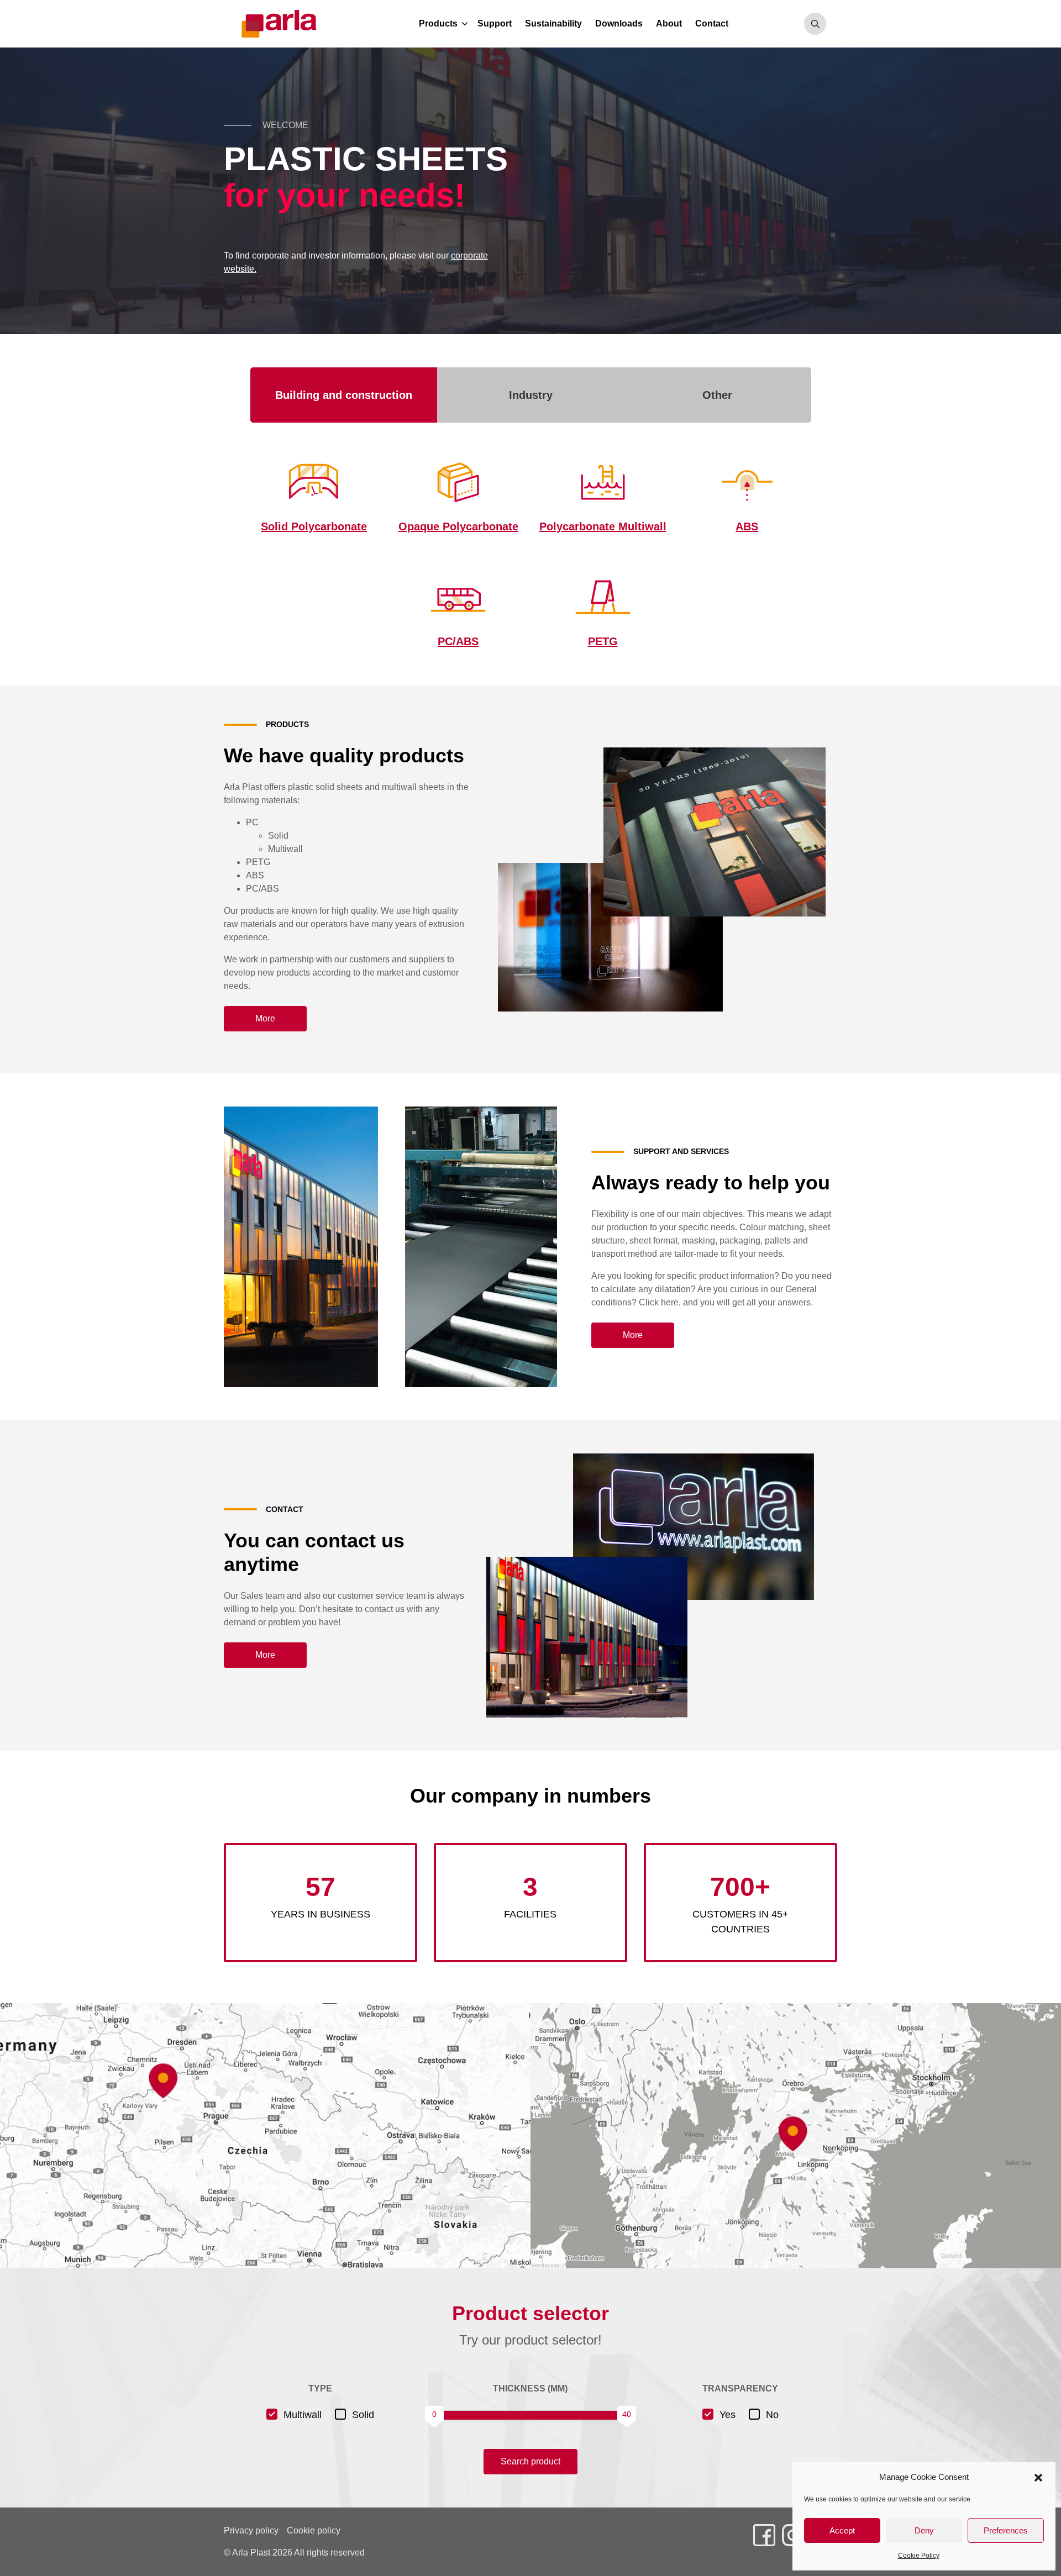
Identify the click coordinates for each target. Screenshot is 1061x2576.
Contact (712, 23)
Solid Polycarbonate (314, 526)
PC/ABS (458, 641)
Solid (363, 2415)
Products (438, 23)
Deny (924, 2530)
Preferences (1006, 2530)
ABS (747, 526)
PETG (603, 641)
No (772, 2415)
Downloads (619, 23)
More (265, 1018)
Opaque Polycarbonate (458, 526)
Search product (530, 2461)
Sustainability (553, 23)
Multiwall (303, 2415)
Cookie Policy (919, 2556)
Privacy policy (251, 2530)
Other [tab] (717, 395)
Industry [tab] (531, 395)
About (669, 23)
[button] (1038, 2477)
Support (495, 23)
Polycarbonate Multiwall (603, 526)
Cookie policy (314, 2530)
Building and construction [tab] (344, 395)
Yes (728, 2415)
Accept (842, 2530)
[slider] (434, 2415)
